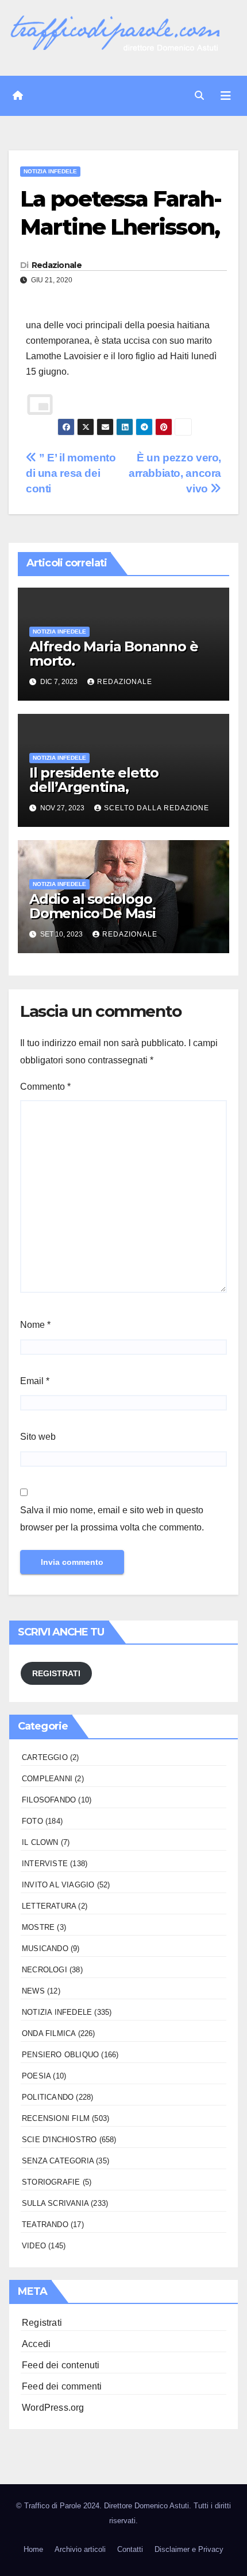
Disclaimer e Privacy (189, 2549)
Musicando (45, 1948)
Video (34, 2246)
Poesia (36, 2076)
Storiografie (51, 2182)
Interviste (45, 1864)
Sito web (38, 1437)
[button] (199, 96)
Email (35, 1381)
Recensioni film (56, 2118)
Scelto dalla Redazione (157, 808)
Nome (35, 1325)
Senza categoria (58, 2161)
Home (33, 2549)
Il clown (40, 1842)
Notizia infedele (50, 171)
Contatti (130, 2549)
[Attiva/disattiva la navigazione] (226, 96)
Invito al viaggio (58, 1885)
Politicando (48, 2097)
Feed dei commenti (62, 2386)
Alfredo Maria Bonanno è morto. (113, 654)
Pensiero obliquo (60, 2055)
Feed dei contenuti (61, 2365)
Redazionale (57, 265)
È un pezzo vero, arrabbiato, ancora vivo (175, 473)
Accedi (36, 2344)
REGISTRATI (56, 1673)
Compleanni (47, 1779)
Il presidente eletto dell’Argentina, (94, 780)
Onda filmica (49, 2033)
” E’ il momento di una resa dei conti (71, 473)
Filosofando (49, 1800)
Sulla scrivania (55, 2203)
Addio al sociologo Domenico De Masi (92, 906)
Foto (32, 1821)
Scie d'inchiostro (59, 2140)
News (33, 1991)
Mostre (38, 1927)
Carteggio (45, 1757)
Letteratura (49, 1906)
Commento (45, 1087)
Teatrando (45, 2225)
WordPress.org (53, 2408)
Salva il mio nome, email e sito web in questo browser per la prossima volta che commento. (112, 1519)
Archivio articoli (80, 2549)
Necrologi (45, 1970)
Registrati (42, 2323)
